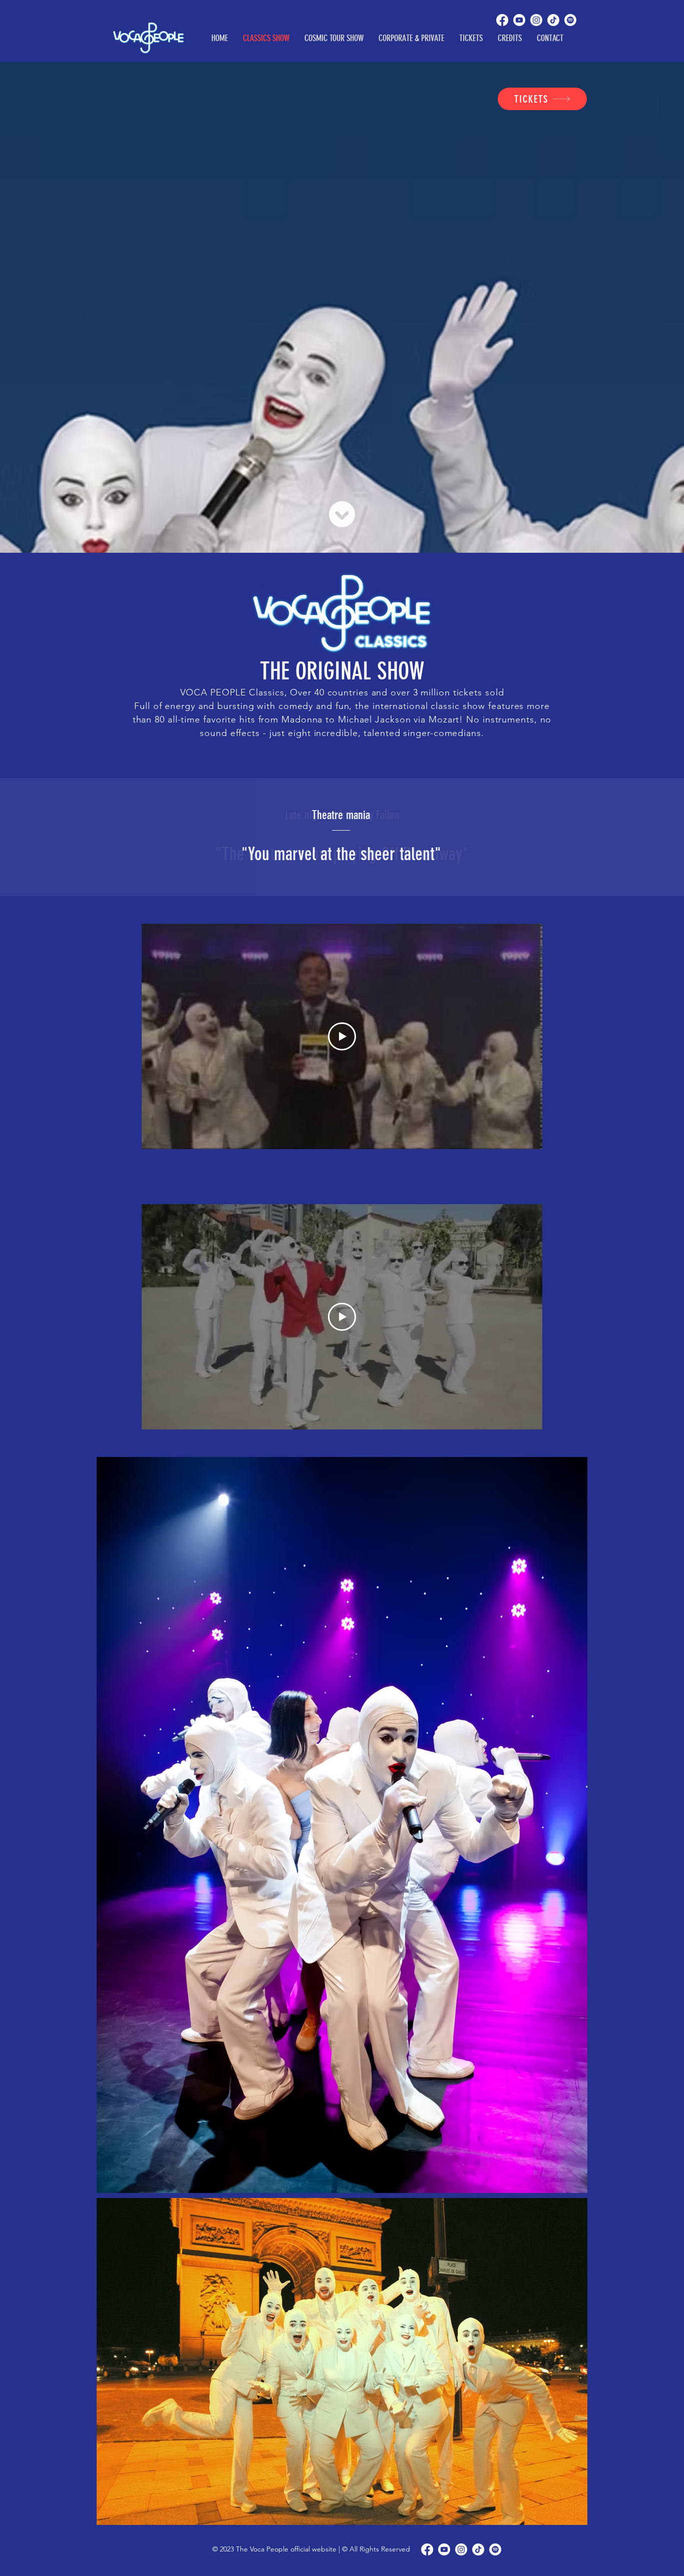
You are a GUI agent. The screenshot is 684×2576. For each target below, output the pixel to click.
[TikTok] (553, 20)
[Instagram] (536, 20)
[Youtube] (519, 20)
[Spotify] (570, 20)
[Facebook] (502, 20)
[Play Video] (342, 1036)
